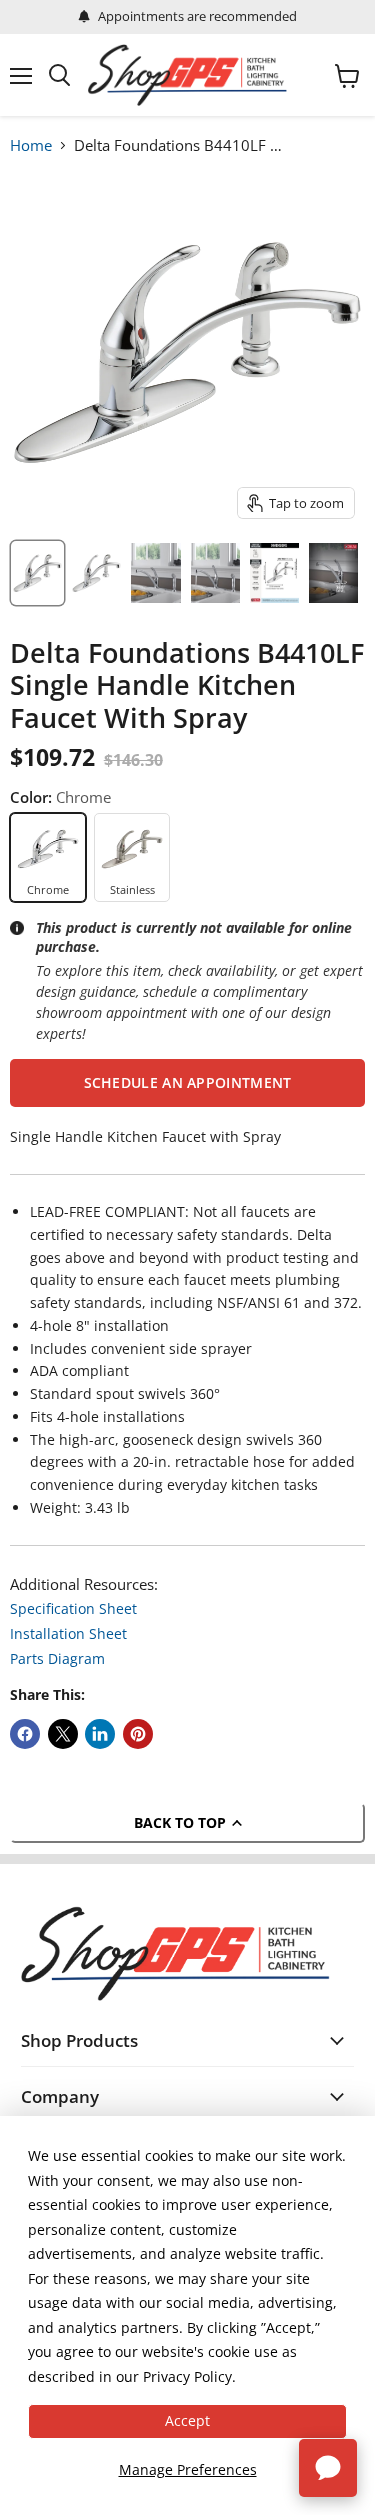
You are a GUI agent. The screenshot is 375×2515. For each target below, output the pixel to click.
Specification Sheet (73, 1608)
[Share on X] (63, 1734)
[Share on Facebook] (25, 1734)
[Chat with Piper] (328, 2468)
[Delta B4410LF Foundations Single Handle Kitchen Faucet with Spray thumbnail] (37, 573)
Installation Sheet (68, 1633)
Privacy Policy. (189, 2376)
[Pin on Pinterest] (138, 1734)
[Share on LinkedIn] (100, 1734)
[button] (187, 1083)
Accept (187, 2420)
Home (31, 145)
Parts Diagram (57, 1658)
